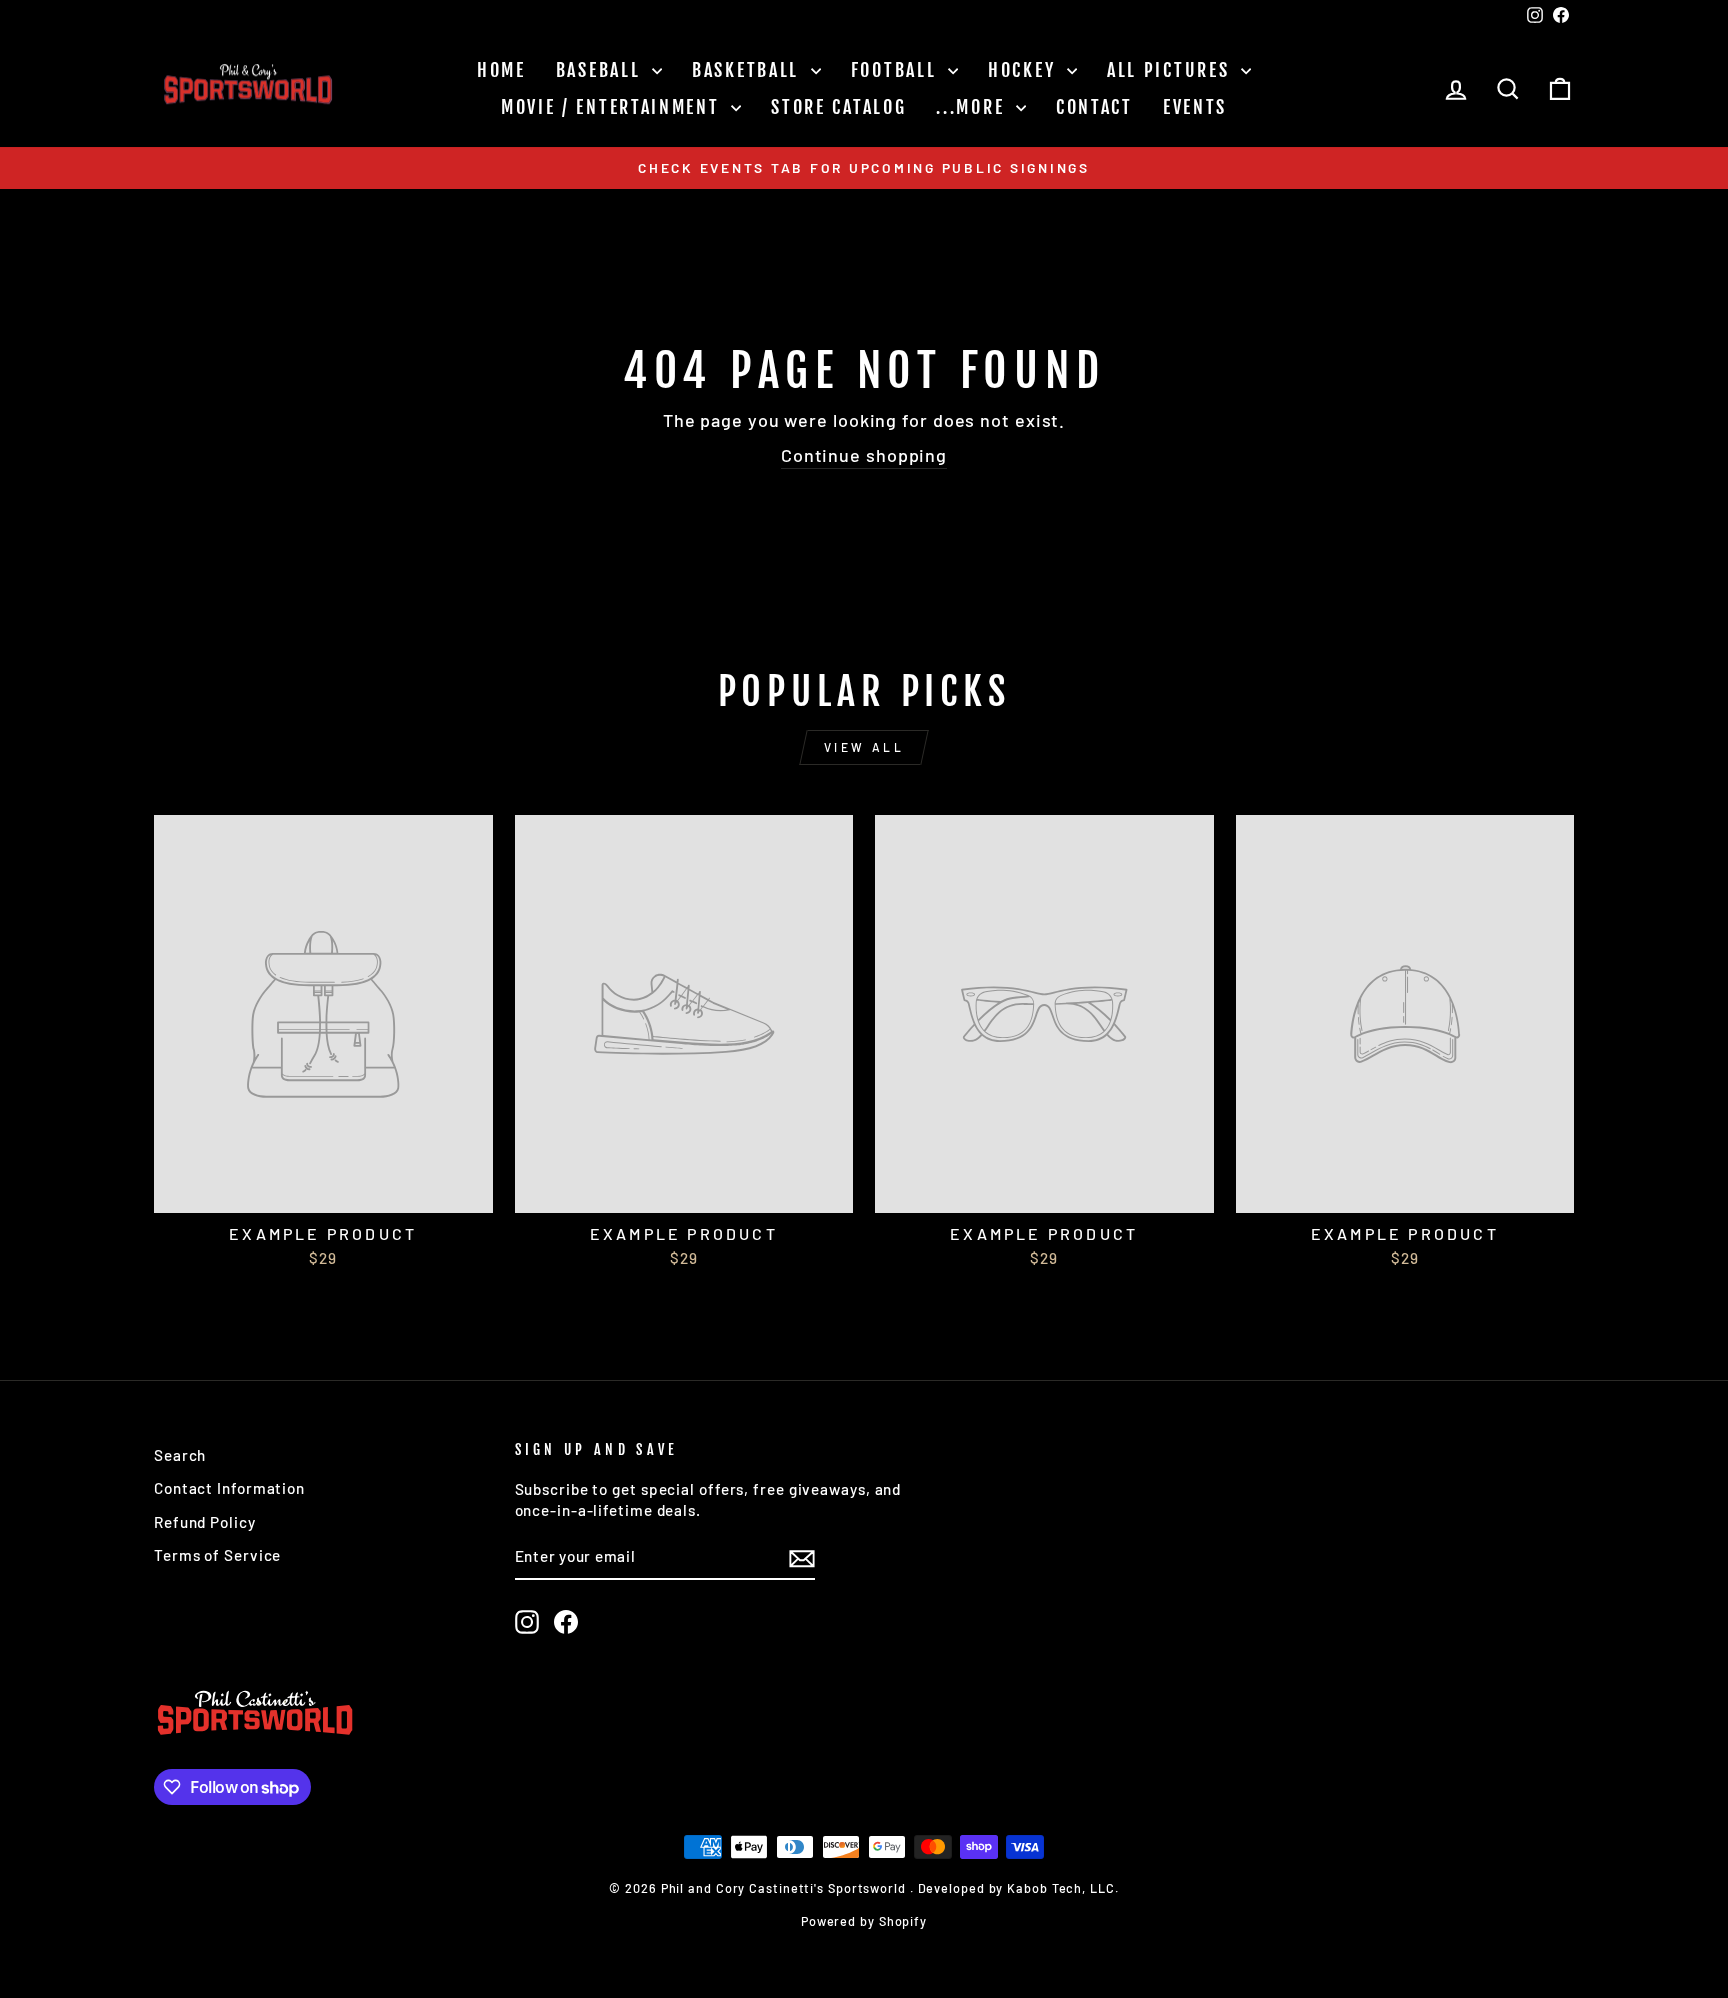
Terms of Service (217, 1555)
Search (180, 1455)
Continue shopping (864, 455)
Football (897, 70)
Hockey (1025, 70)
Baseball (601, 70)
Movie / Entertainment (613, 107)
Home (501, 70)
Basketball (749, 70)
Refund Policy (205, 1522)
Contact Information (229, 1488)
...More (973, 107)
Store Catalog (838, 107)
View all (864, 747)
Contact (1094, 107)
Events (1195, 107)
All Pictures (1171, 70)
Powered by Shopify (864, 1921)
